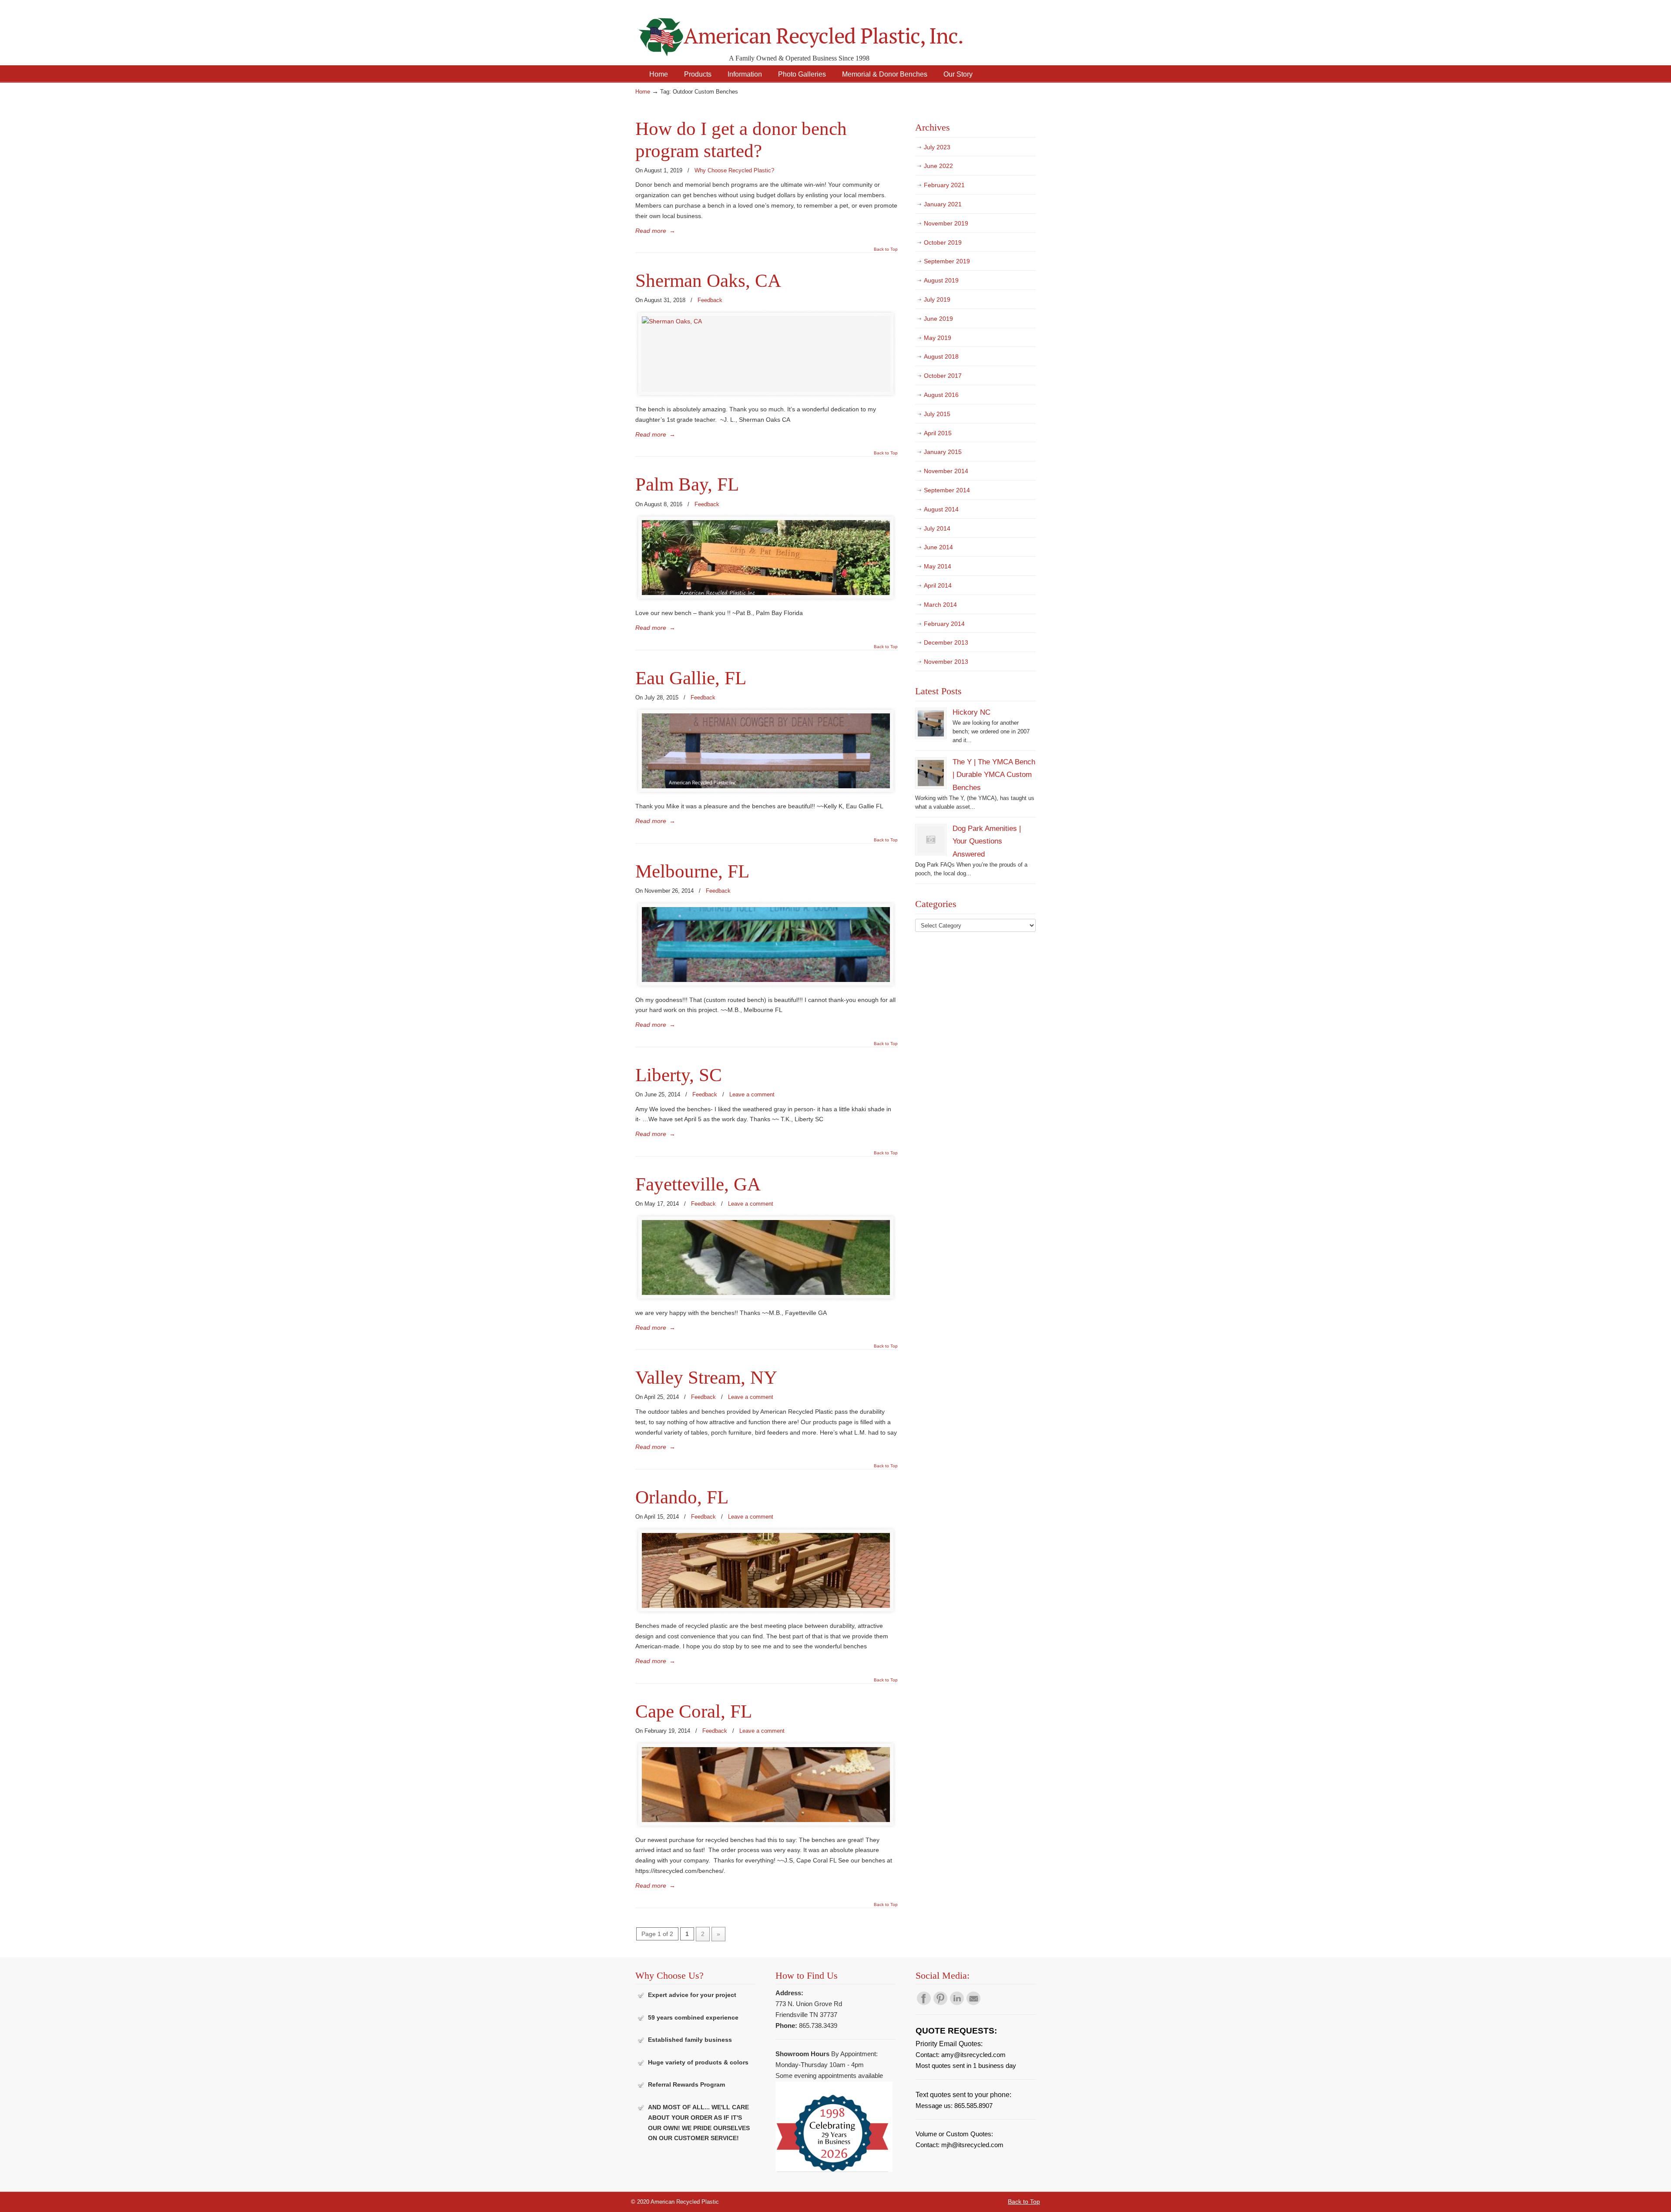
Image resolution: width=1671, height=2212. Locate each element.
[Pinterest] (940, 2003)
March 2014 (940, 605)
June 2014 (938, 547)
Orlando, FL (682, 1497)
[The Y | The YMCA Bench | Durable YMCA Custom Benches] (931, 784)
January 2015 (943, 452)
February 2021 (944, 185)
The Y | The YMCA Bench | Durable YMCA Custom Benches (994, 775)
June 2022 (938, 166)
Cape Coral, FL (694, 1711)
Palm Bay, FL (687, 484)
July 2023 (937, 147)
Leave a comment (752, 1094)
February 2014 (944, 624)
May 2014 (938, 566)
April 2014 (938, 585)
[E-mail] (973, 2003)
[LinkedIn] (957, 2003)
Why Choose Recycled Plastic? (734, 170)
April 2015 (938, 433)
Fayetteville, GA (698, 1184)
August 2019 (941, 280)
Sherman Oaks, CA (708, 281)
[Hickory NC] (931, 735)
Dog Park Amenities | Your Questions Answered (987, 841)
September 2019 (947, 261)
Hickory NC (971, 712)
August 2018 (941, 356)
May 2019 (938, 338)
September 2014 (947, 490)
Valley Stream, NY (706, 1377)
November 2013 (946, 662)
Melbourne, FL (692, 871)
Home (643, 92)
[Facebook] (924, 2003)
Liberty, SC (679, 1075)
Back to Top (886, 249)
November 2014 (946, 471)
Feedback (710, 300)
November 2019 (946, 223)
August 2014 (941, 509)
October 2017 (943, 376)
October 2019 (943, 242)
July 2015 (937, 414)
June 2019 (938, 319)
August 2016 (941, 395)
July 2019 (937, 299)
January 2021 (943, 204)
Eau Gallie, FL (691, 678)
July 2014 (937, 528)
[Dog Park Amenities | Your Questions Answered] (931, 851)
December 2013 (946, 642)
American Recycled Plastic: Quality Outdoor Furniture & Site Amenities (822, 30)
